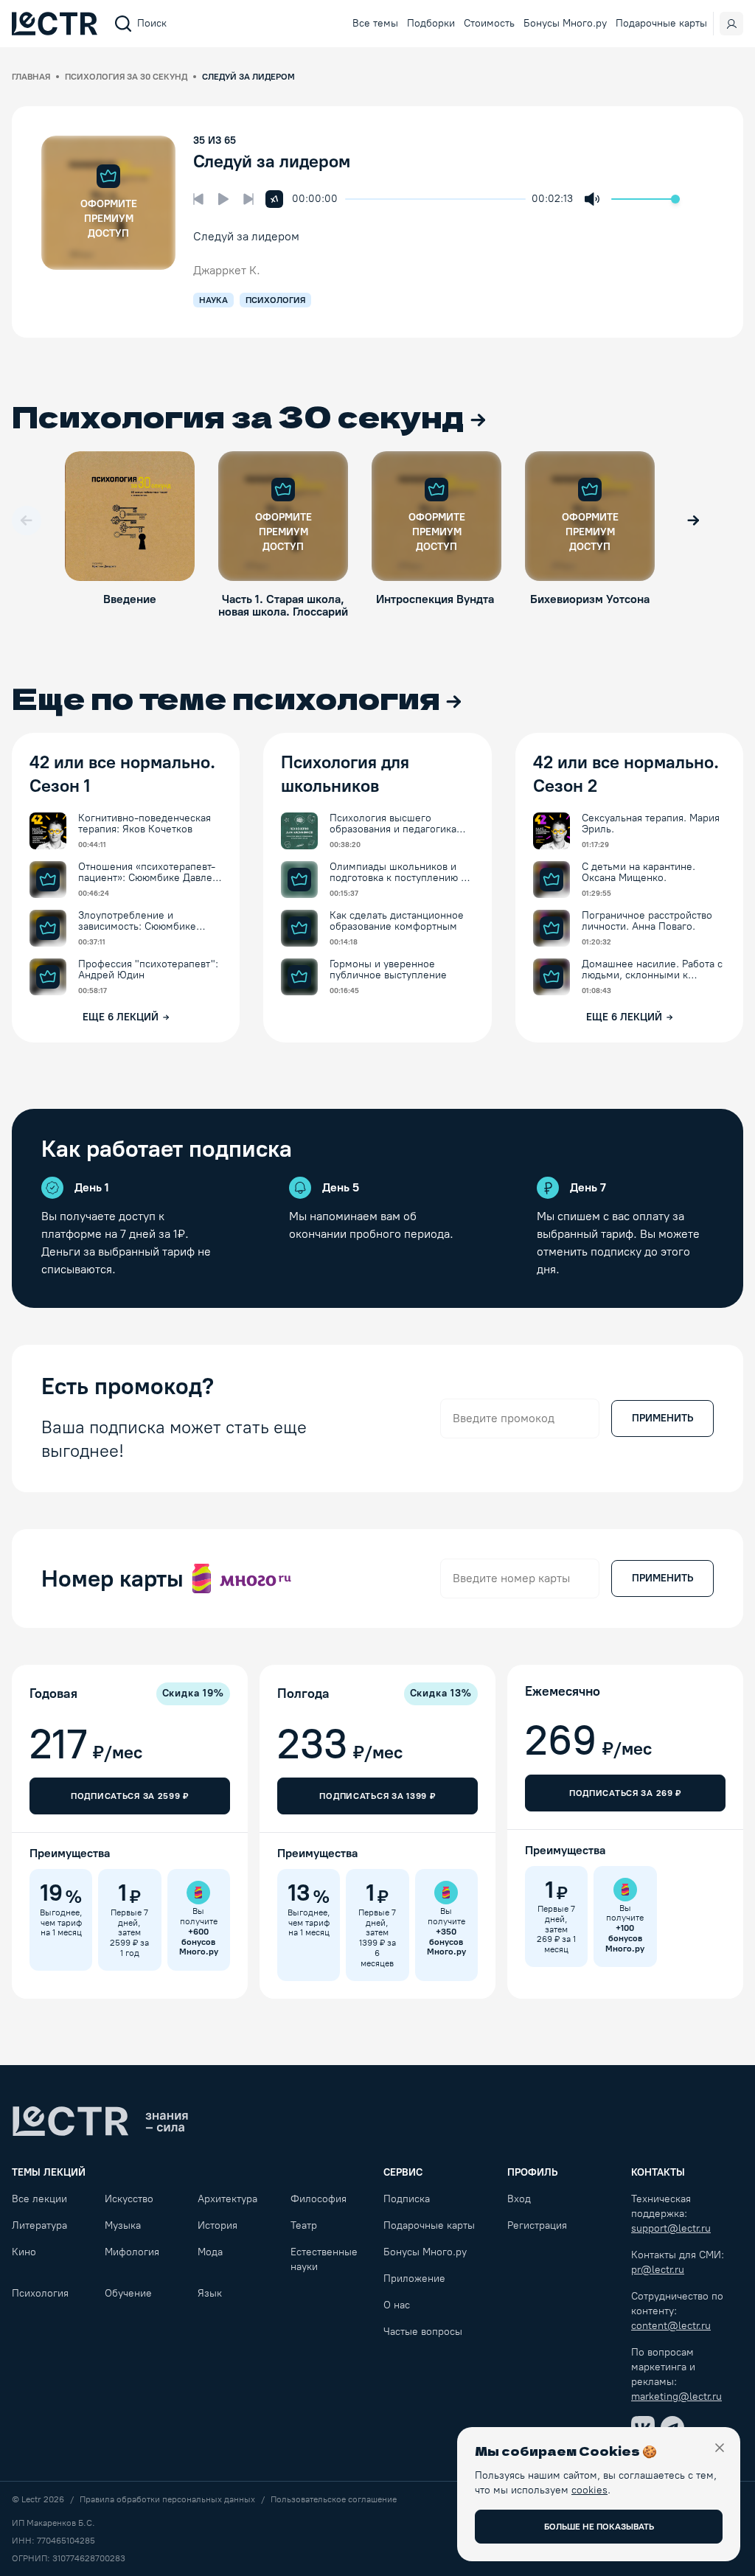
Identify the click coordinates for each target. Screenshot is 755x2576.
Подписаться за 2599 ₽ (130, 1796)
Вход (519, 2199)
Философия (319, 2199)
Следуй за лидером (272, 161)
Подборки (431, 23)
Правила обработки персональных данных (167, 2499)
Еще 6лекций (121, 1017)
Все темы (375, 23)
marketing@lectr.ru (676, 2396)
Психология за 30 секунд (126, 77)
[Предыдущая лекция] (198, 199)
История (218, 2225)
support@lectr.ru (671, 2228)
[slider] (352, 199)
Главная (31, 77)
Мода (210, 2252)
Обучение (128, 2293)
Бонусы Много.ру (565, 23)
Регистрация (537, 2225)
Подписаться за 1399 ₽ (377, 1796)
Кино (24, 2252)
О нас (397, 2305)
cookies (589, 2490)
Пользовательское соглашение (334, 2499)
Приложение (414, 2279)
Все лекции (39, 2199)
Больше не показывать (599, 2527)
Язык (210, 2293)
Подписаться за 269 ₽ (625, 1793)
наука (213, 300)
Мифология (132, 2252)
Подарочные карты (661, 23)
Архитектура (227, 2199)
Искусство (129, 2199)
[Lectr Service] (55, 24)
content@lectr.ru (671, 2326)
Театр (304, 2225)
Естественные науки (324, 2259)
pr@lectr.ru (658, 2270)
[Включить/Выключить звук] (592, 199)
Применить (662, 1418)
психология (275, 300)
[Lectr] (100, 2121)
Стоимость (489, 23)
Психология (40, 2293)
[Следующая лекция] (248, 199)
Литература (39, 2225)
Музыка (123, 2225)
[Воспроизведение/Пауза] (223, 199)
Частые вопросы (423, 2332)
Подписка (407, 2199)
